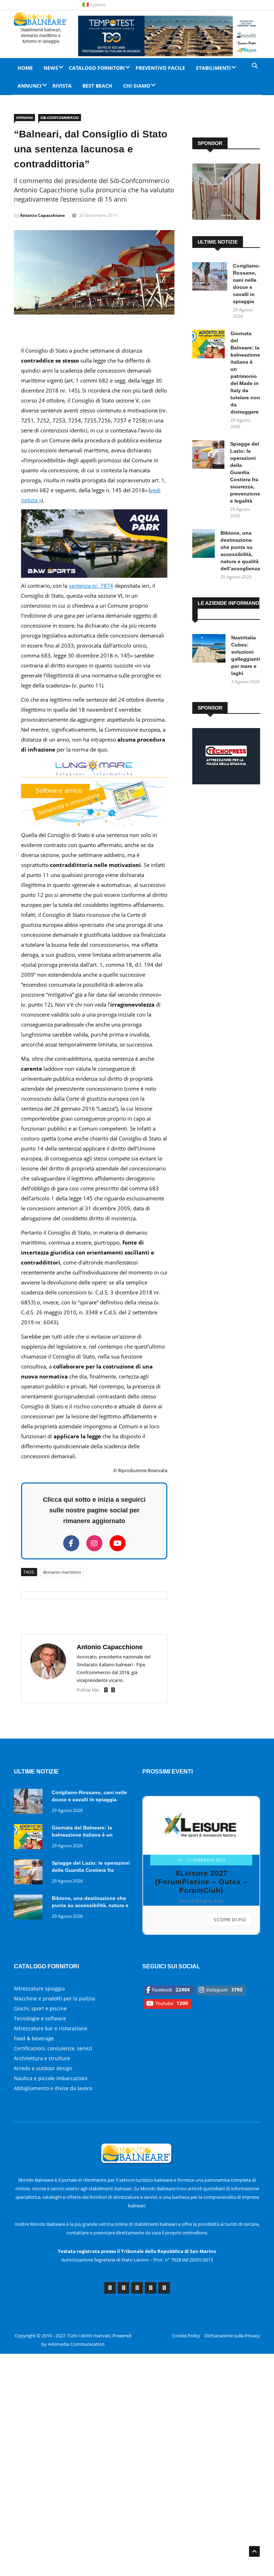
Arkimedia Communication (76, 2344)
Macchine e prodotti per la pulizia (54, 1998)
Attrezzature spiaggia (39, 1988)
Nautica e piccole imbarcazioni (51, 2078)
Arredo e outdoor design (43, 2068)
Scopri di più (230, 1920)
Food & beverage (34, 2038)
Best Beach (97, 86)
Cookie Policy (186, 2336)
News (51, 68)
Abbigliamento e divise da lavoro (53, 2088)
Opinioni (24, 118)
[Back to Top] (254, 2551)
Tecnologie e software (40, 2018)
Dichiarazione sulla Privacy (232, 2336)
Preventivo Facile (160, 68)
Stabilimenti (213, 68)
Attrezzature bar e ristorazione (51, 2028)
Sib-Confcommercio (60, 118)
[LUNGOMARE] (94, 825)
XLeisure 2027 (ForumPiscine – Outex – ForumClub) (201, 1882)
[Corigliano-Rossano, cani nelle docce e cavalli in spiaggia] (210, 278)
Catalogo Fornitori (97, 68)
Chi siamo (137, 86)
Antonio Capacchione (42, 215)
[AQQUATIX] (94, 576)
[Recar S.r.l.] (226, 218)
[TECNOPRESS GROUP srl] (226, 782)
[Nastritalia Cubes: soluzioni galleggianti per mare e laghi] (209, 650)
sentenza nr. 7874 (91, 586)
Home (25, 68)
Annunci (30, 86)
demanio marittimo (62, 1572)
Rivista (62, 86)
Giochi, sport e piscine (40, 2008)
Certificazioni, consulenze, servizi (53, 2048)
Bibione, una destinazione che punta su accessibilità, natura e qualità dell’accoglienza (90, 1905)
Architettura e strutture (42, 2058)
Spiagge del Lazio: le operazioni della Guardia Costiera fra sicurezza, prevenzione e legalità (245, 472)
